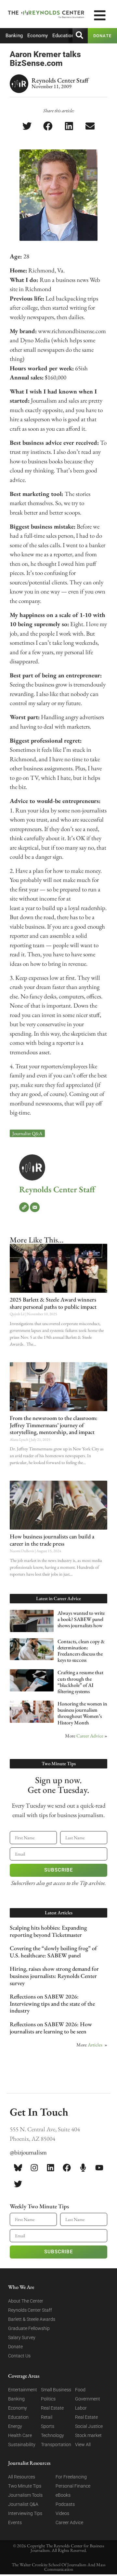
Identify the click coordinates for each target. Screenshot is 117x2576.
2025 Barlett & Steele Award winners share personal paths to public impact (53, 1303)
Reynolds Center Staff (57, 1189)
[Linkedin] (50, 2167)
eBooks (63, 2495)
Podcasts (65, 2504)
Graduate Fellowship (29, 2328)
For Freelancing (71, 2477)
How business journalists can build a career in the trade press (52, 1540)
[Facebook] (67, 2167)
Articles (95, 2045)
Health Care (20, 2435)
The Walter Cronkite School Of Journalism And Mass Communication (59, 2567)
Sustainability (22, 2445)
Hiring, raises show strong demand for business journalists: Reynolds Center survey (54, 1976)
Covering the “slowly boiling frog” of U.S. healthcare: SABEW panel (53, 1952)
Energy (15, 2426)
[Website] (24, 1207)
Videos (62, 2513)
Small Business (56, 2390)
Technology (52, 2435)
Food (80, 2390)
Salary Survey (22, 2337)
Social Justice (89, 2426)
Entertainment (23, 2390)
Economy (38, 36)
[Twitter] (18, 2184)
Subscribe (58, 1870)
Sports (48, 2426)
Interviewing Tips (25, 2513)
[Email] (35, 1207)
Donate (15, 2347)
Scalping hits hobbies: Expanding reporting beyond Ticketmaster (48, 1931)
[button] (27, 126)
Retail (47, 2417)
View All (83, 2445)
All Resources (22, 2477)
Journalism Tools (25, 2495)
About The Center (26, 2301)
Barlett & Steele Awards (32, 2319)
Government (88, 2399)
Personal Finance (73, 2486)
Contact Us (19, 2356)
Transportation (56, 2445)
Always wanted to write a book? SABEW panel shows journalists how (81, 1619)
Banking (14, 36)
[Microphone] (83, 2167)
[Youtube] (99, 2167)
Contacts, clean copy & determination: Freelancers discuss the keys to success (81, 1651)
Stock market (88, 2435)
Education (63, 36)
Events (15, 2522)
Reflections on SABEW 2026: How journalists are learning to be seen (51, 2028)
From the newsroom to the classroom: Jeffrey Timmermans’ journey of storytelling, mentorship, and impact (54, 1425)
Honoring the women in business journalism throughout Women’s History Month (82, 1713)
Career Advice (90, 1736)
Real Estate (52, 2408)
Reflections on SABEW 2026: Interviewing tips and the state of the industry (52, 2003)
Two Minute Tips (25, 2486)
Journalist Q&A (27, 1133)
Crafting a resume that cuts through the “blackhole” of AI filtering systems (80, 1682)
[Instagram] (34, 2167)
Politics (48, 2399)
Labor (81, 2408)
